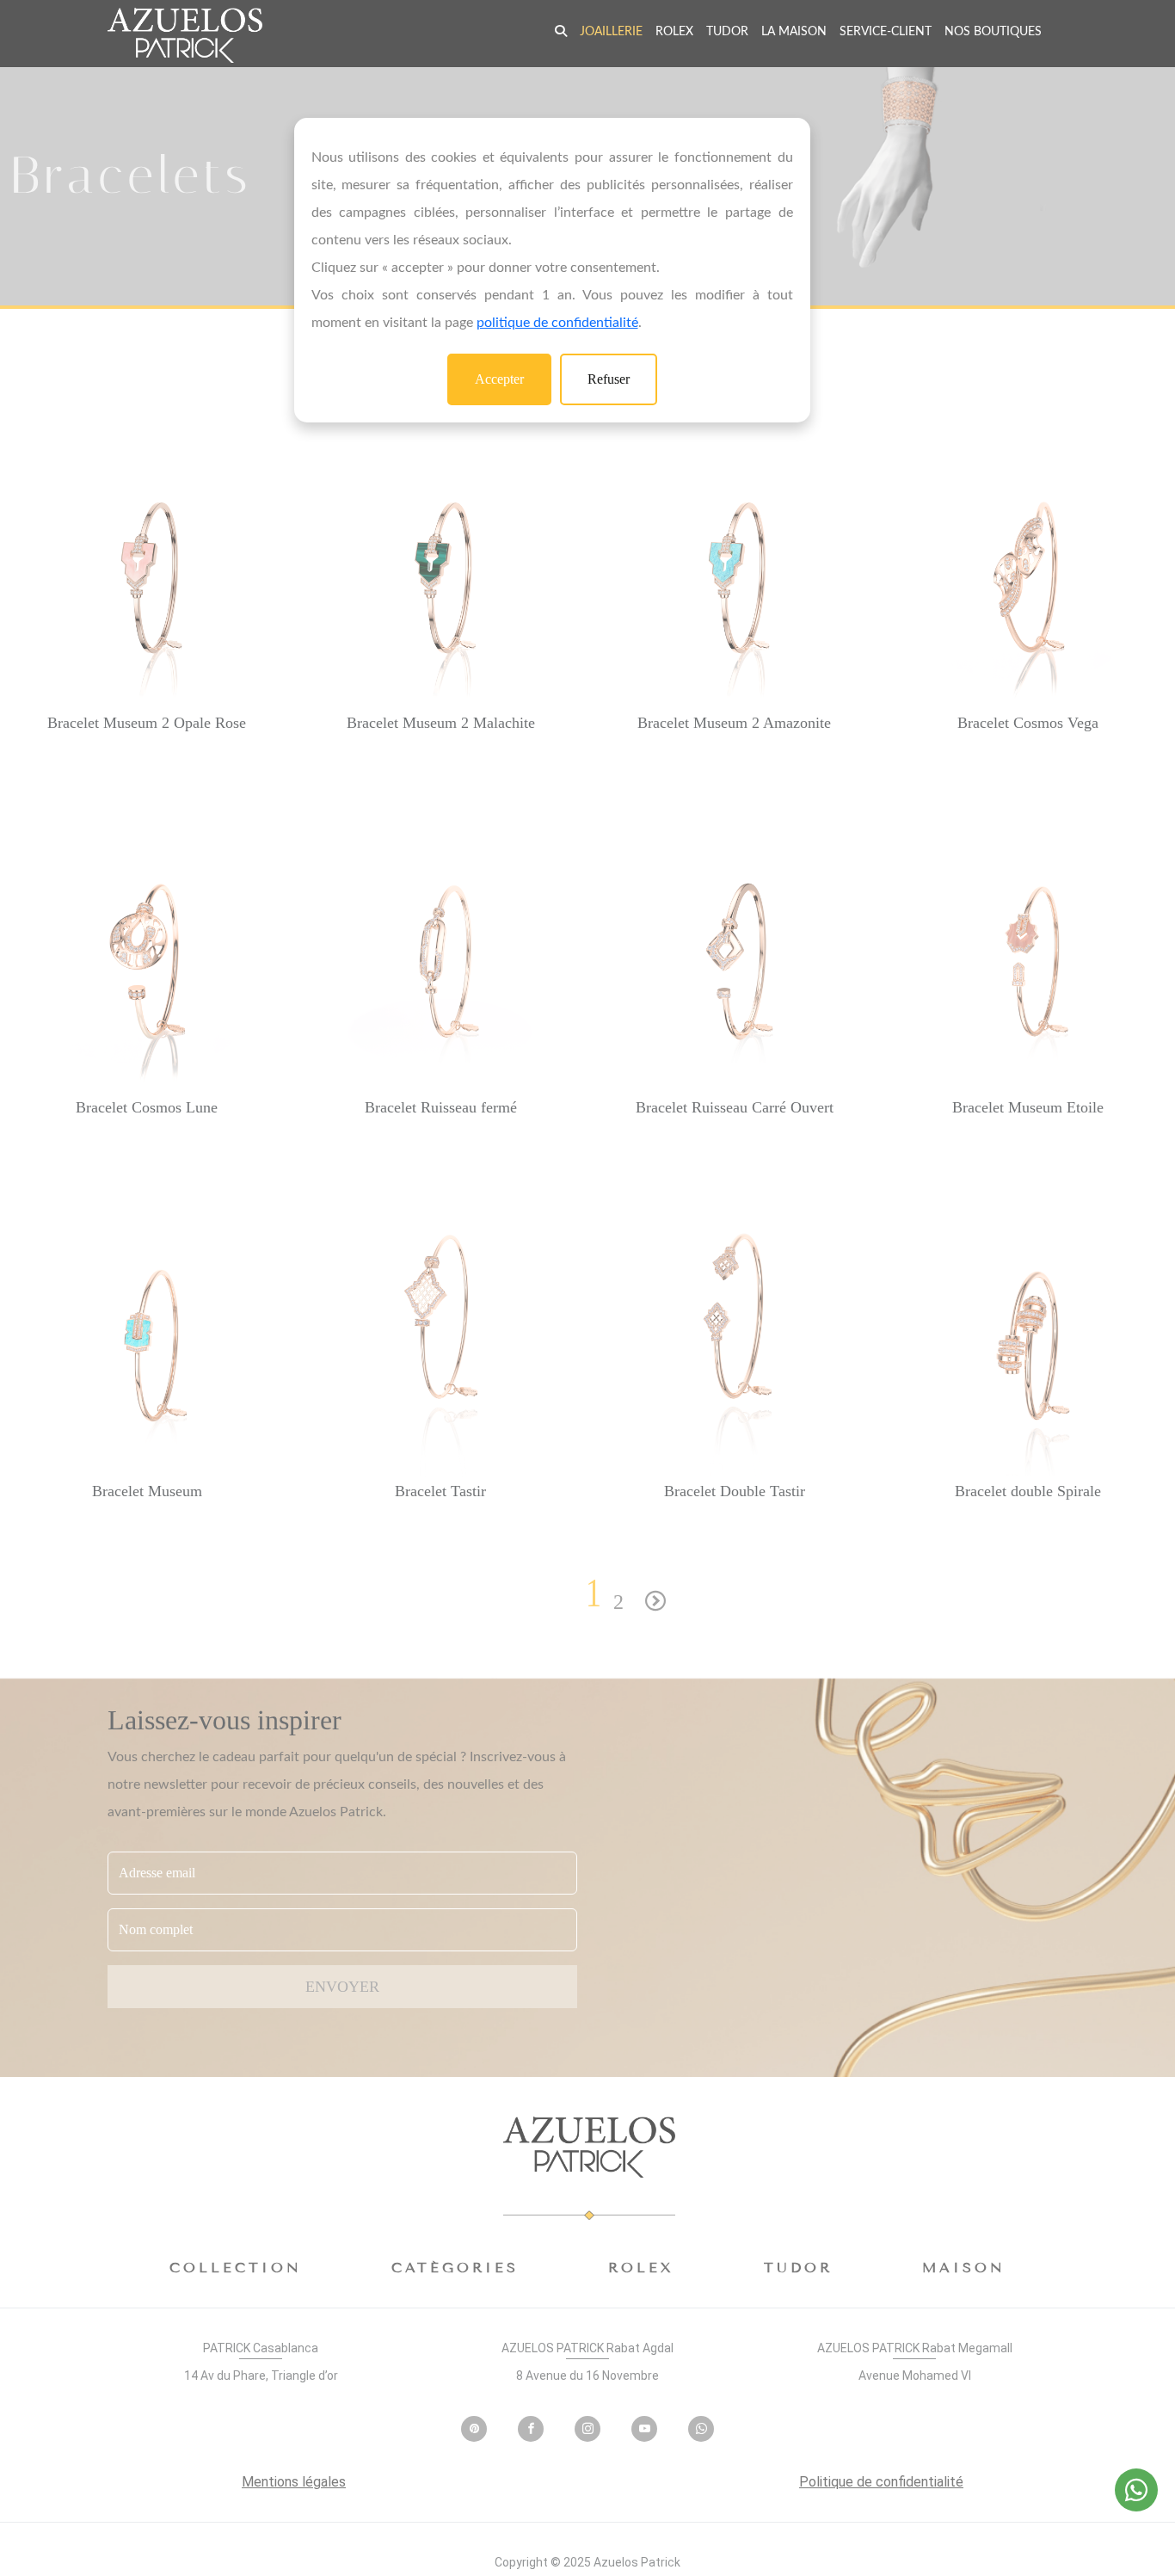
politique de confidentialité (557, 323)
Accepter (499, 379)
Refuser (609, 379)
